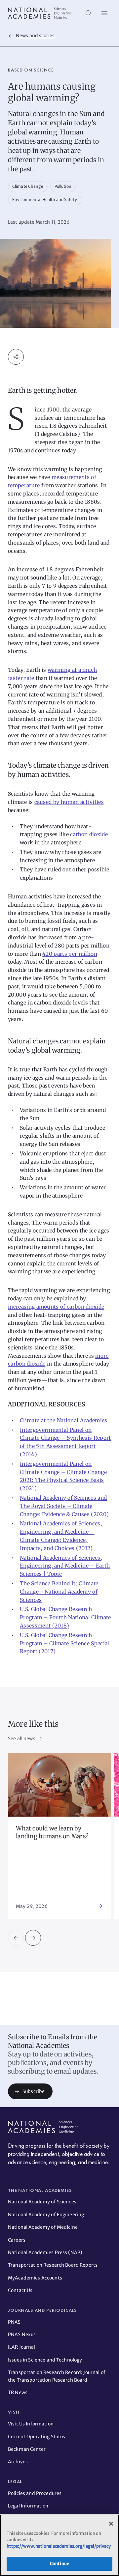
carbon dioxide (89, 834)
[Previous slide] (16, 1938)
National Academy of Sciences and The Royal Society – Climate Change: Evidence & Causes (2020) (64, 1506)
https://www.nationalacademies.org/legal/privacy (59, 2546)
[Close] (111, 2524)
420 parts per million (70, 954)
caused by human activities (69, 802)
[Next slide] (33, 1938)
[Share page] (16, 357)
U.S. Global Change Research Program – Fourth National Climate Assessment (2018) (65, 1617)
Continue (59, 2564)
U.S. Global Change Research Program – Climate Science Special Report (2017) (65, 1643)
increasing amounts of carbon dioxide (56, 1307)
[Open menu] (104, 13)
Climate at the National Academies (64, 1420)
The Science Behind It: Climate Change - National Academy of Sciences (59, 1592)
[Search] (89, 13)
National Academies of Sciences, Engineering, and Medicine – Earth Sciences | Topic (65, 1566)
